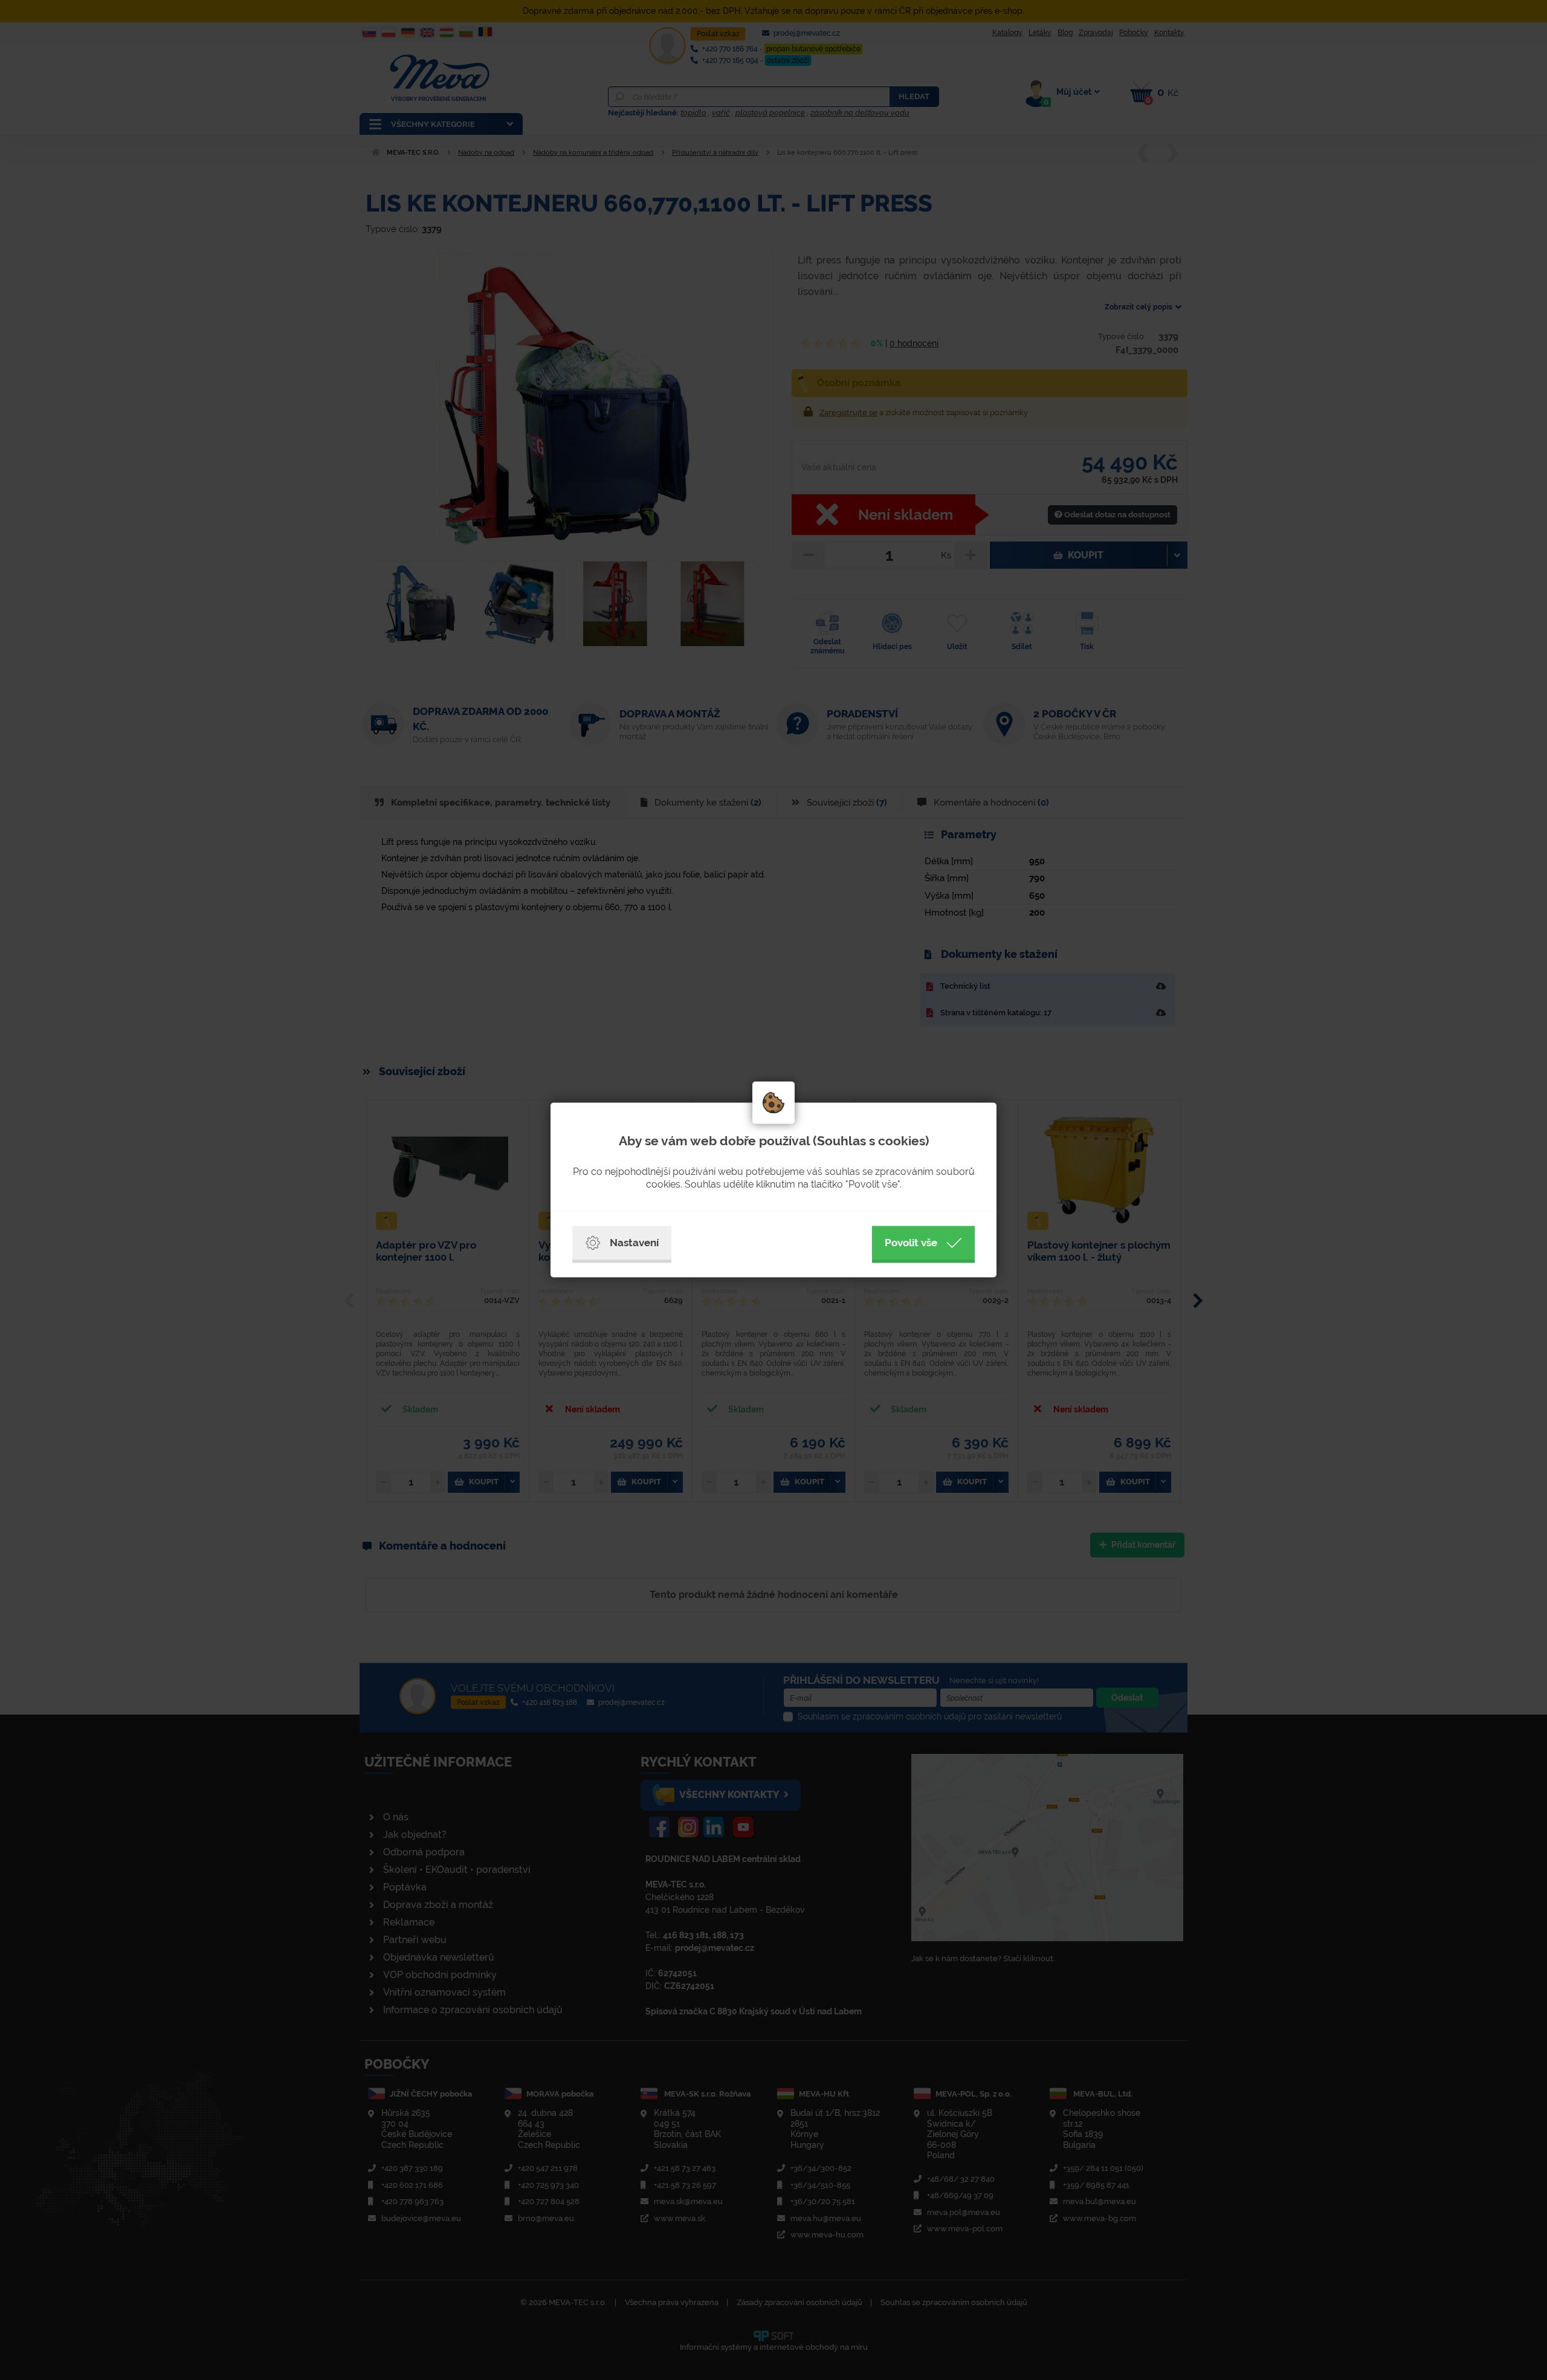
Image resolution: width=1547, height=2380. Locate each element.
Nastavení (634, 1243)
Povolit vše (911, 1243)
